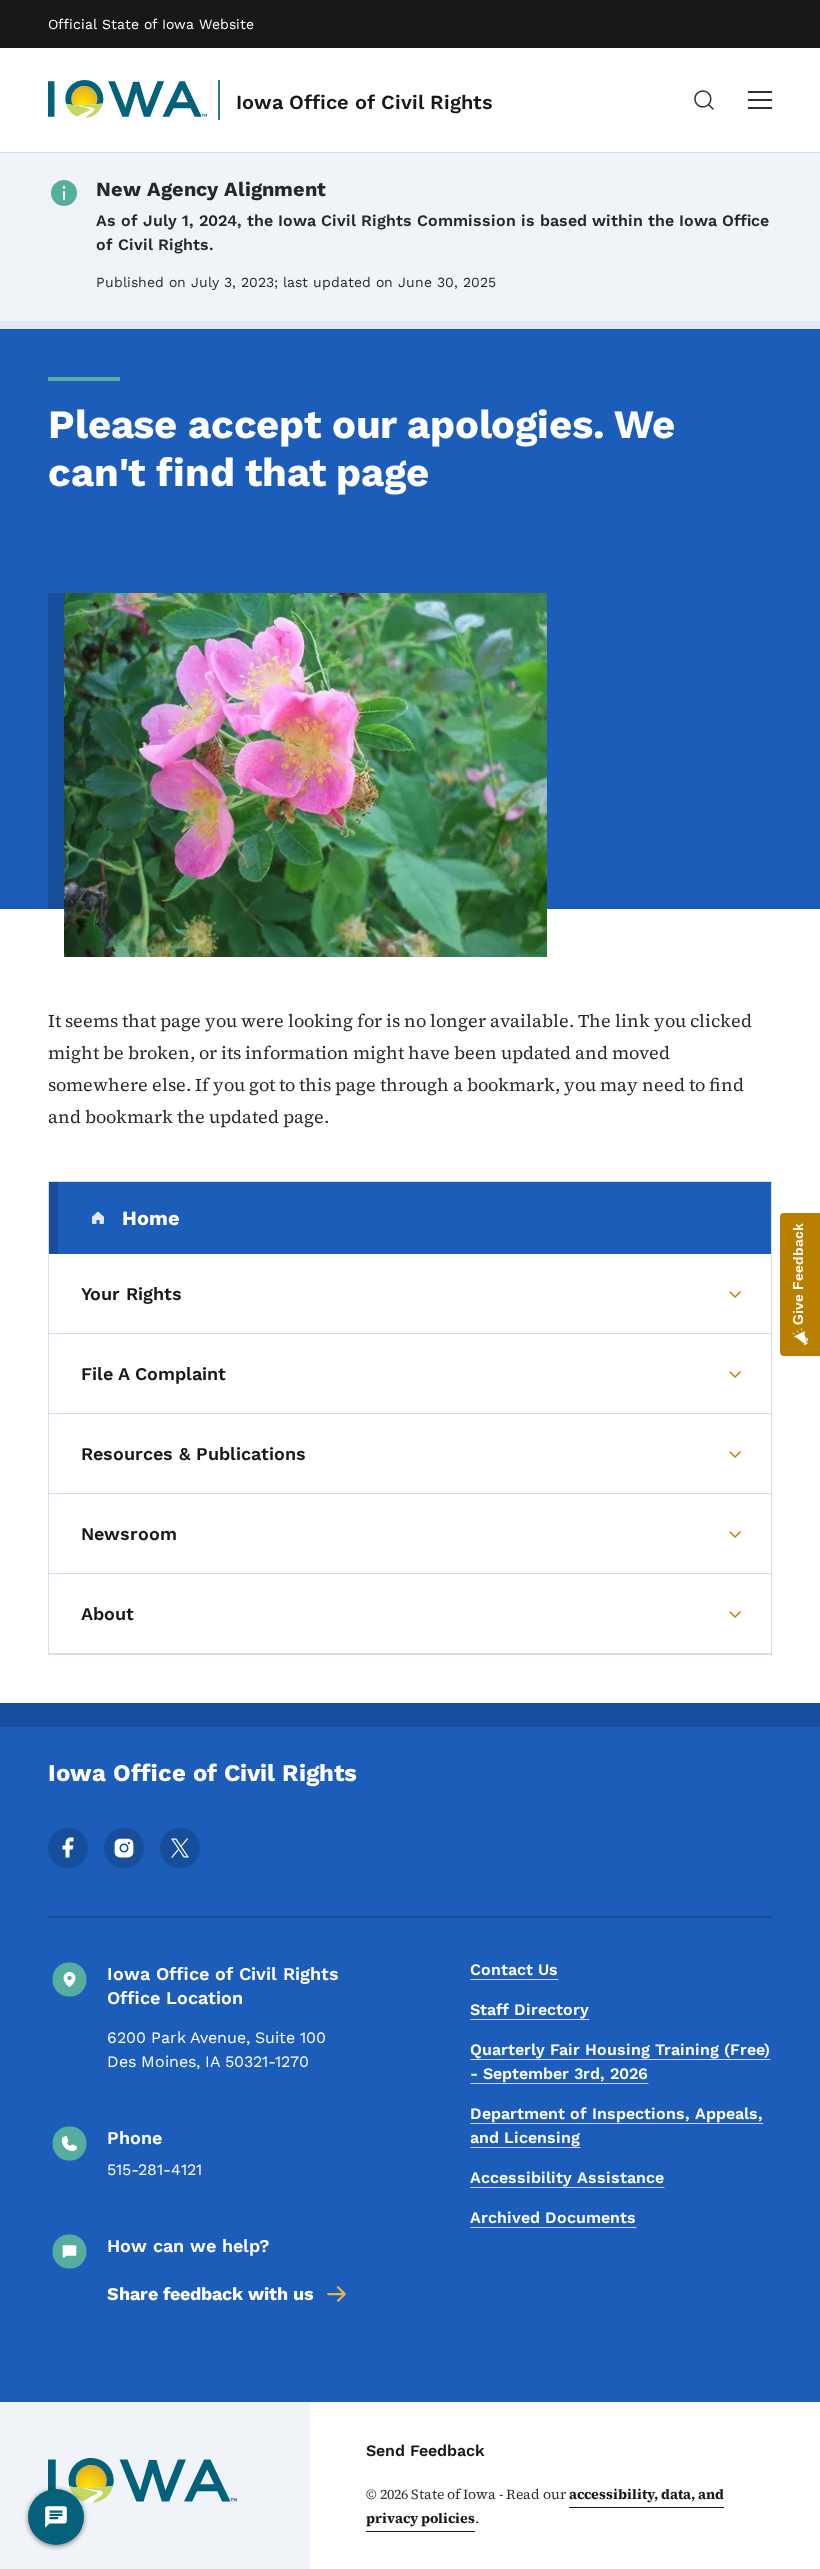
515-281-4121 (154, 2169)
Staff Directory (529, 2009)
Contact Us (514, 1969)
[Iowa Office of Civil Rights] (128, 100)
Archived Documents (553, 2217)
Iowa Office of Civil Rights (364, 102)
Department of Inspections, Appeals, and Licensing (616, 2125)
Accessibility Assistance (567, 2177)
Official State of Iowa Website (151, 24)
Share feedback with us (210, 2293)
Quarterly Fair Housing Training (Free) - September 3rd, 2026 (620, 2061)
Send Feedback (425, 2450)
